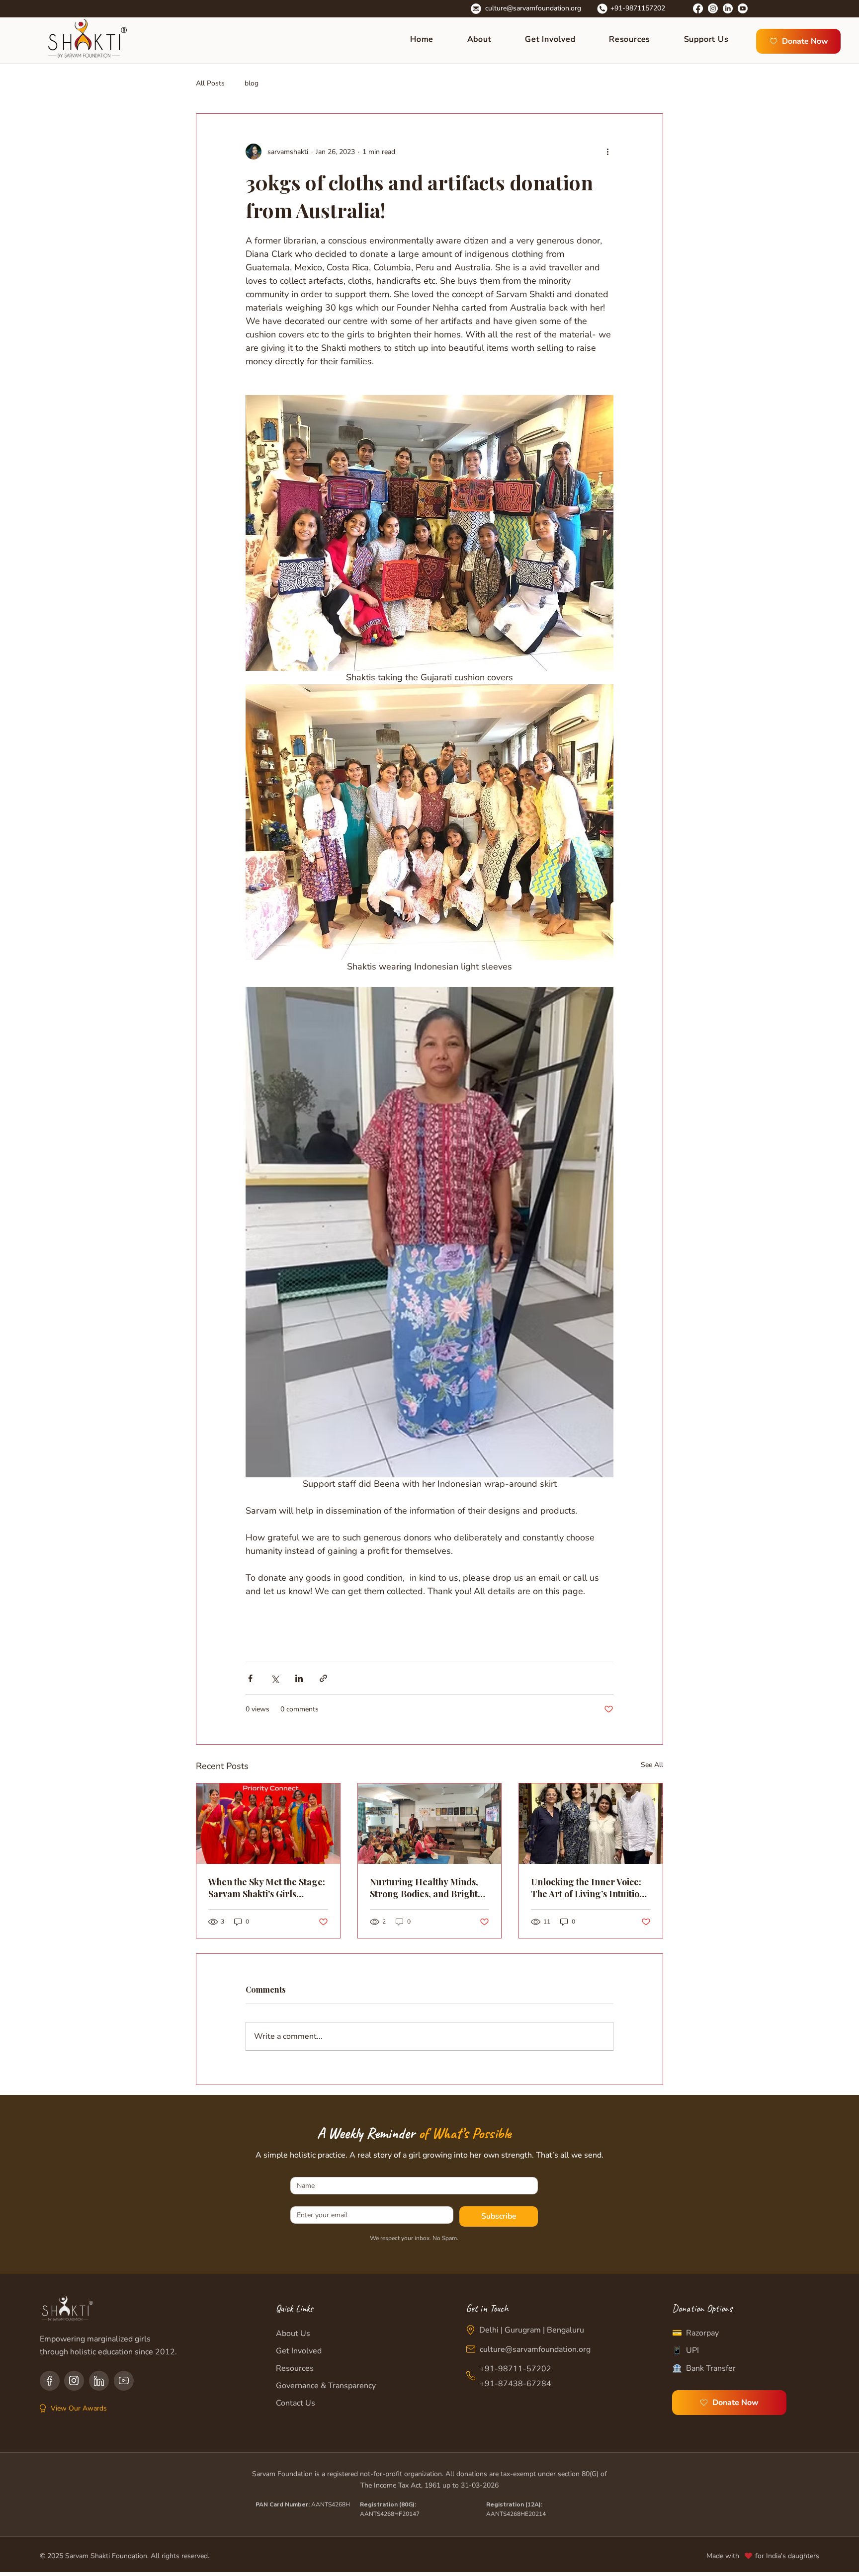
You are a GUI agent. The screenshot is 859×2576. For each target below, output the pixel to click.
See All (652, 1765)
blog (252, 83)
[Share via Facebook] (250, 1678)
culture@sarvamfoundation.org (533, 8)
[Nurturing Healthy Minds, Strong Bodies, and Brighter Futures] (430, 1824)
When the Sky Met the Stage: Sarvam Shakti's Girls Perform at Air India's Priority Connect (267, 1888)
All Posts (210, 83)
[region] (50, 2381)
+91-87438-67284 (515, 2384)
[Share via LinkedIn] (299, 1678)
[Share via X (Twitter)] (275, 1678)
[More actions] (607, 152)
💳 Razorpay (695, 2333)
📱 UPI (686, 2350)
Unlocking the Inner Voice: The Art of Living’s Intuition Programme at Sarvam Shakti (588, 1888)
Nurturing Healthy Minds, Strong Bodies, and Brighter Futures (429, 1888)
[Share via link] (323, 1678)
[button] (560, 39)
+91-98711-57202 (515, 2369)
